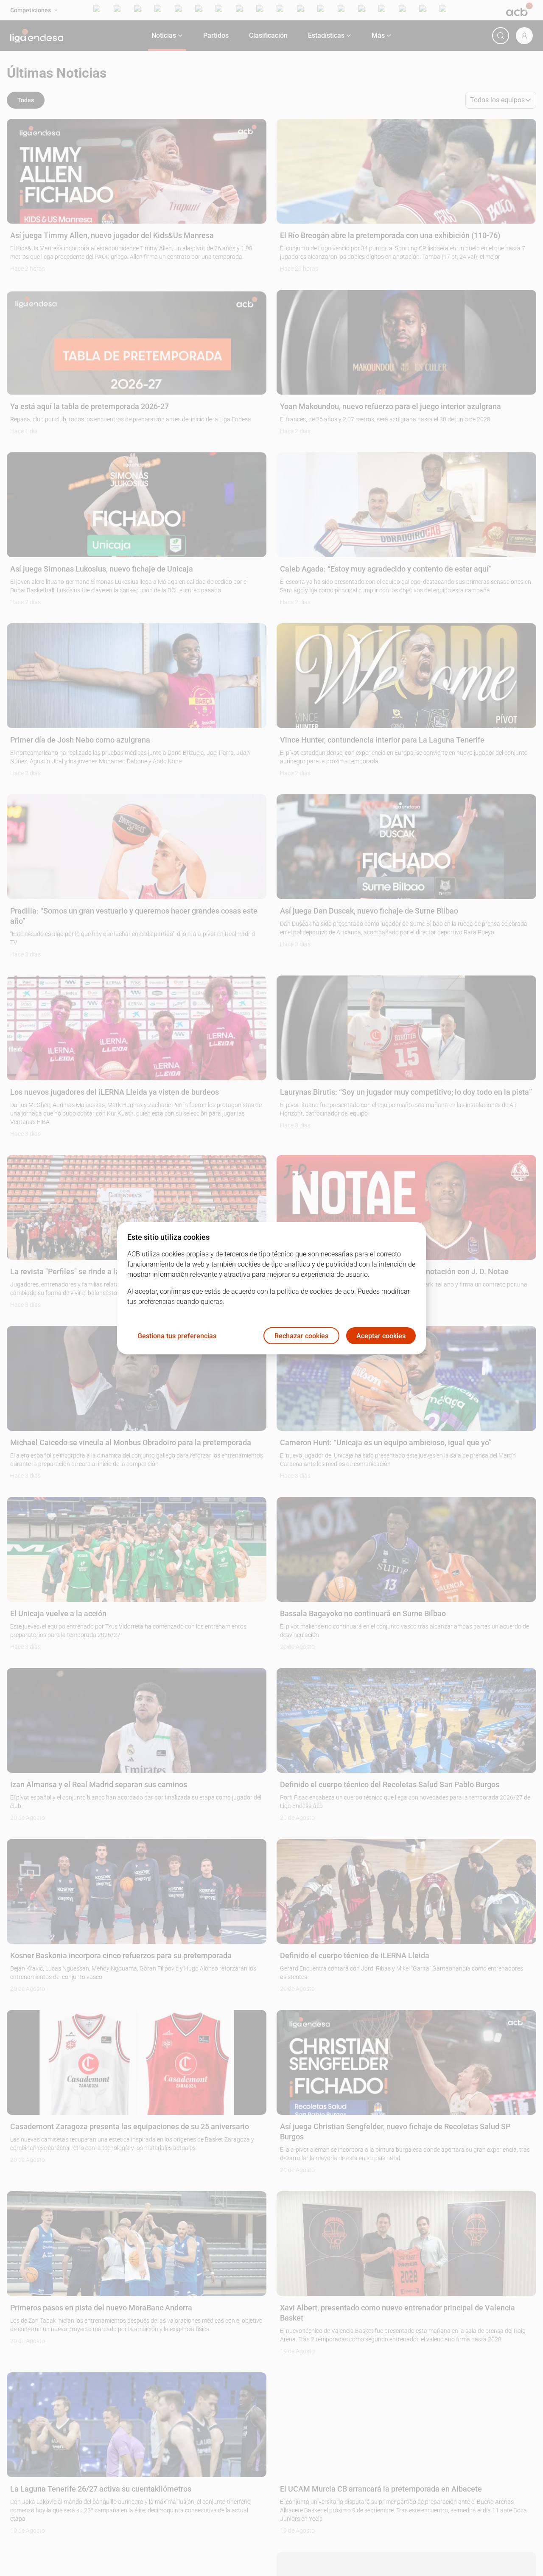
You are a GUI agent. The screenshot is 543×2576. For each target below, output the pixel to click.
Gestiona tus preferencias (177, 1336)
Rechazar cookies (301, 1336)
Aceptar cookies (381, 1336)
